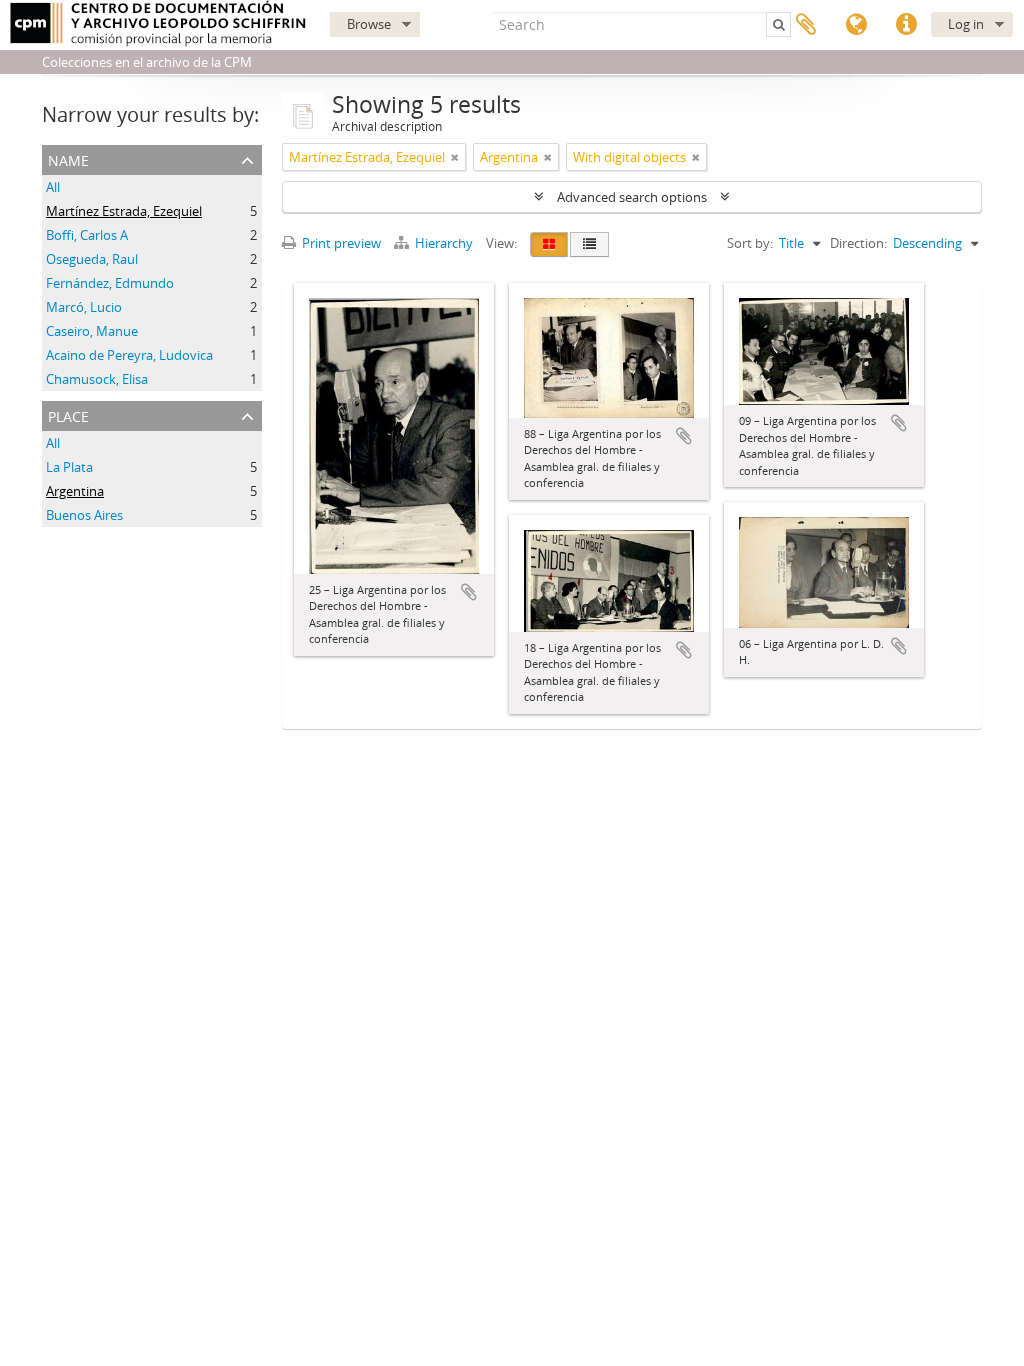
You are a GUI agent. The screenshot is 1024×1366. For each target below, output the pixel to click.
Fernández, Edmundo (110, 283)
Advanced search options (632, 197)
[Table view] (589, 244)
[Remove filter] (455, 157)
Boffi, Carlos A (87, 235)
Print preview (340, 243)
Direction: (858, 243)
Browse (369, 24)
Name (68, 158)
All (53, 187)
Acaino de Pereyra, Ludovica (129, 355)
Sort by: (750, 243)
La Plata (69, 467)
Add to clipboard (469, 592)
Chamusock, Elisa (97, 379)
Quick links (906, 25)
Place (68, 414)
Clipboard (806, 25)
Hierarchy (444, 243)
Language (856, 25)
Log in (966, 24)
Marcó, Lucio (84, 307)
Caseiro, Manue (92, 331)
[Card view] (549, 244)
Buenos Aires (84, 515)
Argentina (75, 491)
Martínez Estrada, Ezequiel (124, 211)
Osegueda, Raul (92, 259)
